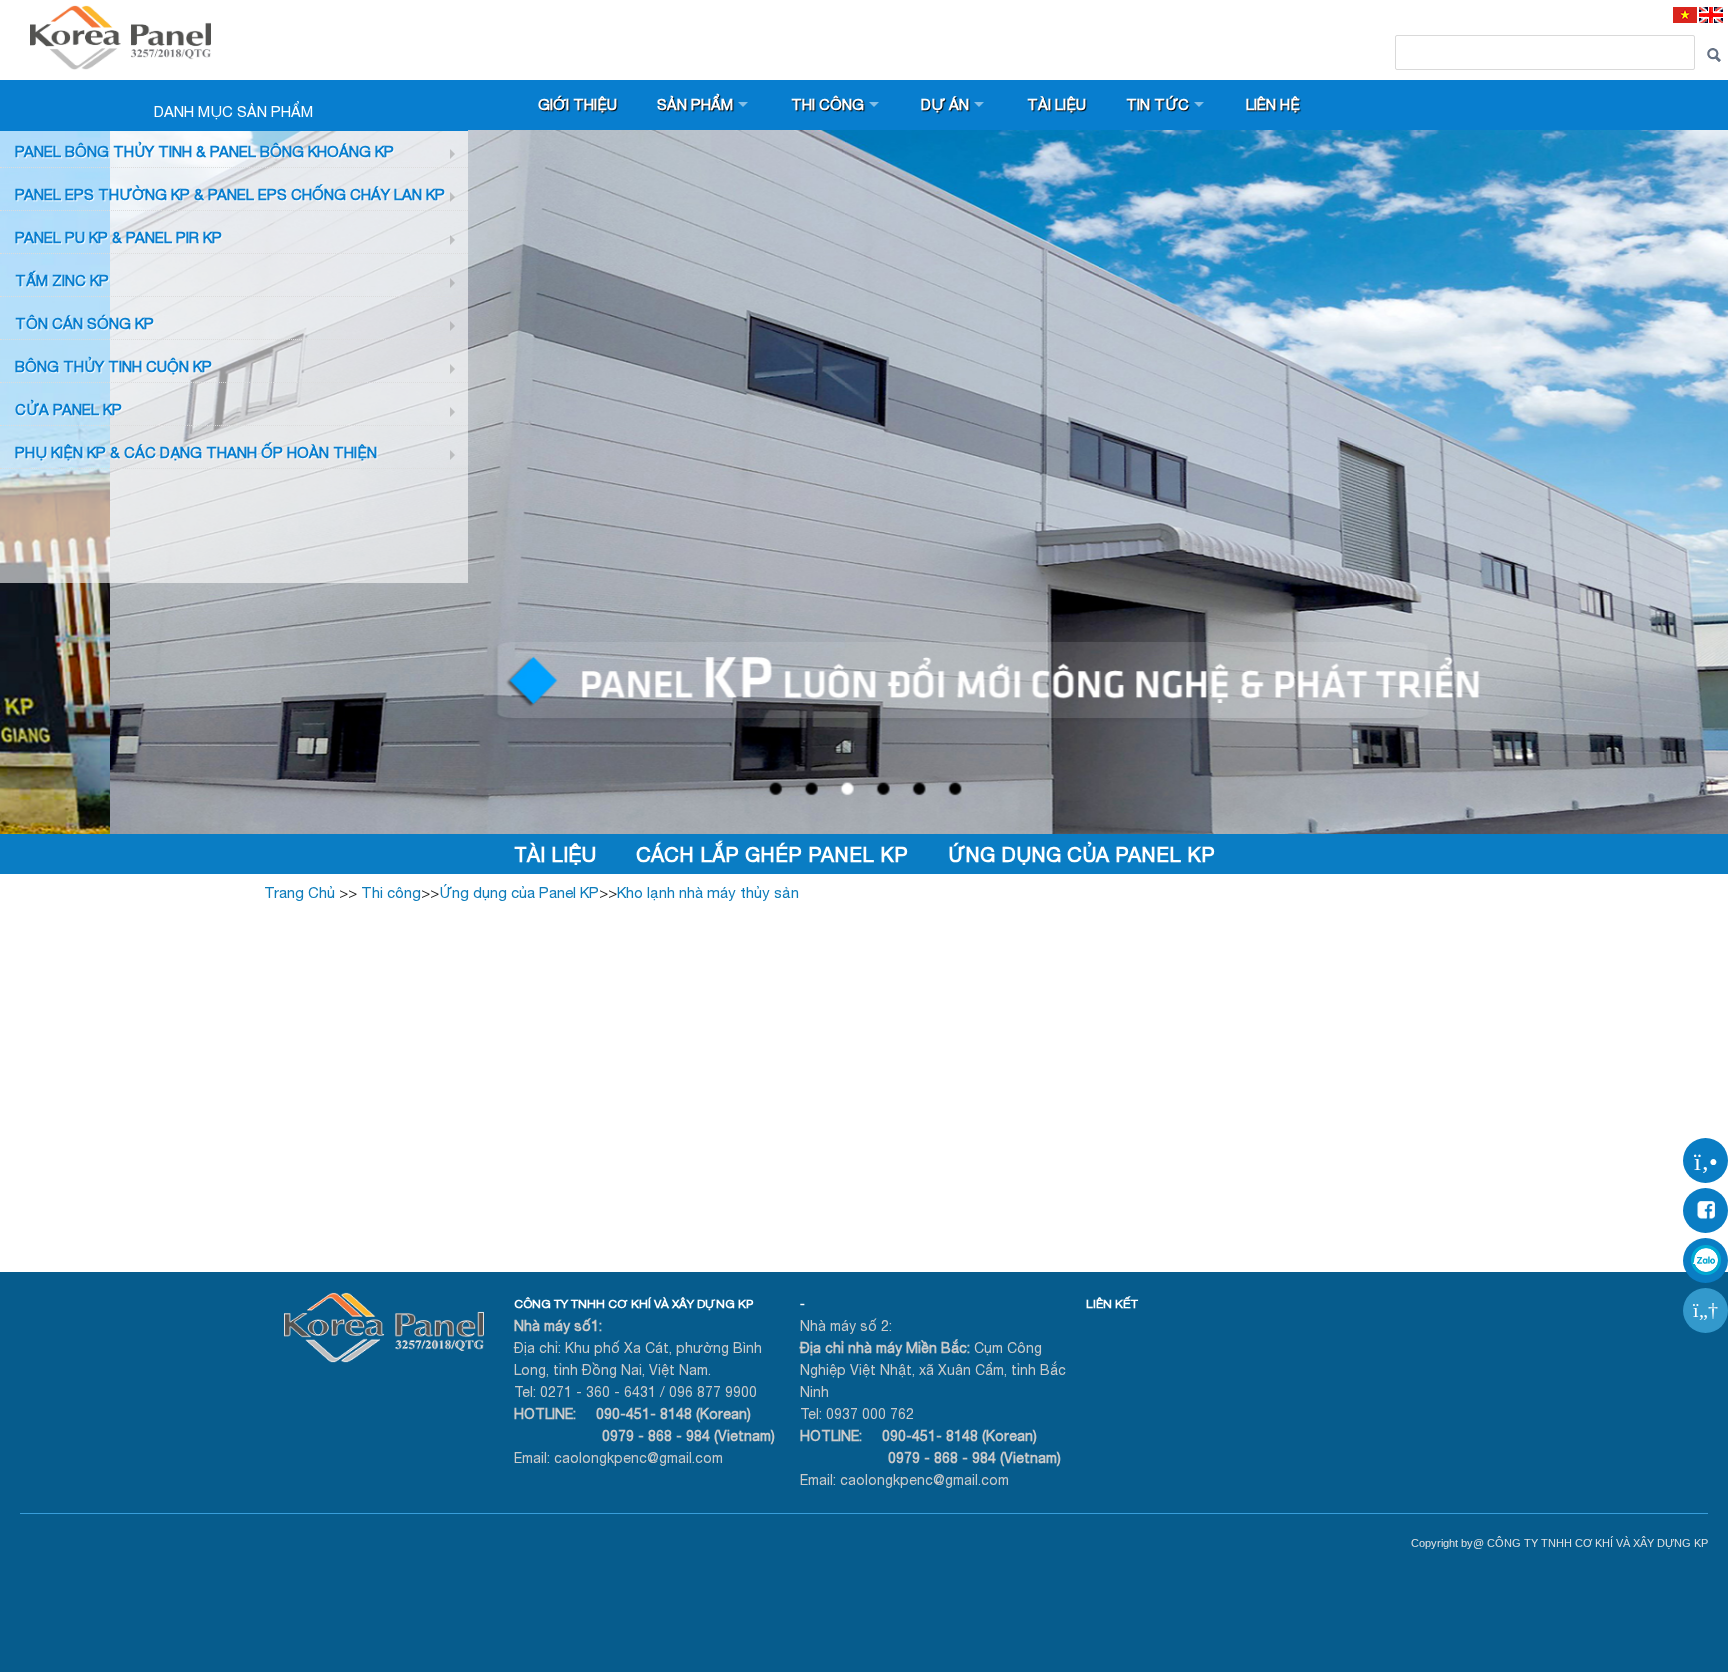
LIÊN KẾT (1112, 1304)
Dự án (945, 104)
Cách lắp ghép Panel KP (772, 854)
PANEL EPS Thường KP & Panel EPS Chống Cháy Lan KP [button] (230, 194)
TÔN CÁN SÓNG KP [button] (84, 323)
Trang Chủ (299, 892)
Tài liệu (1056, 104)
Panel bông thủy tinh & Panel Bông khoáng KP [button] (204, 151)
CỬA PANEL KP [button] (68, 409)
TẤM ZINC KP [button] (62, 280)
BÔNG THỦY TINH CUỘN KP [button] (113, 366)
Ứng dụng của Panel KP (1081, 854)
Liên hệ (1273, 104)
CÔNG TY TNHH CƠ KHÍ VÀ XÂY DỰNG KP (633, 1304)
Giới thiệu (577, 104)
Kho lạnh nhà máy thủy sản (708, 892)
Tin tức (1157, 104)
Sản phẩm (695, 104)
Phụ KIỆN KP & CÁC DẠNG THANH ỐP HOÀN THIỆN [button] (196, 452)
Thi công (827, 104)
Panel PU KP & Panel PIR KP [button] (118, 237)
